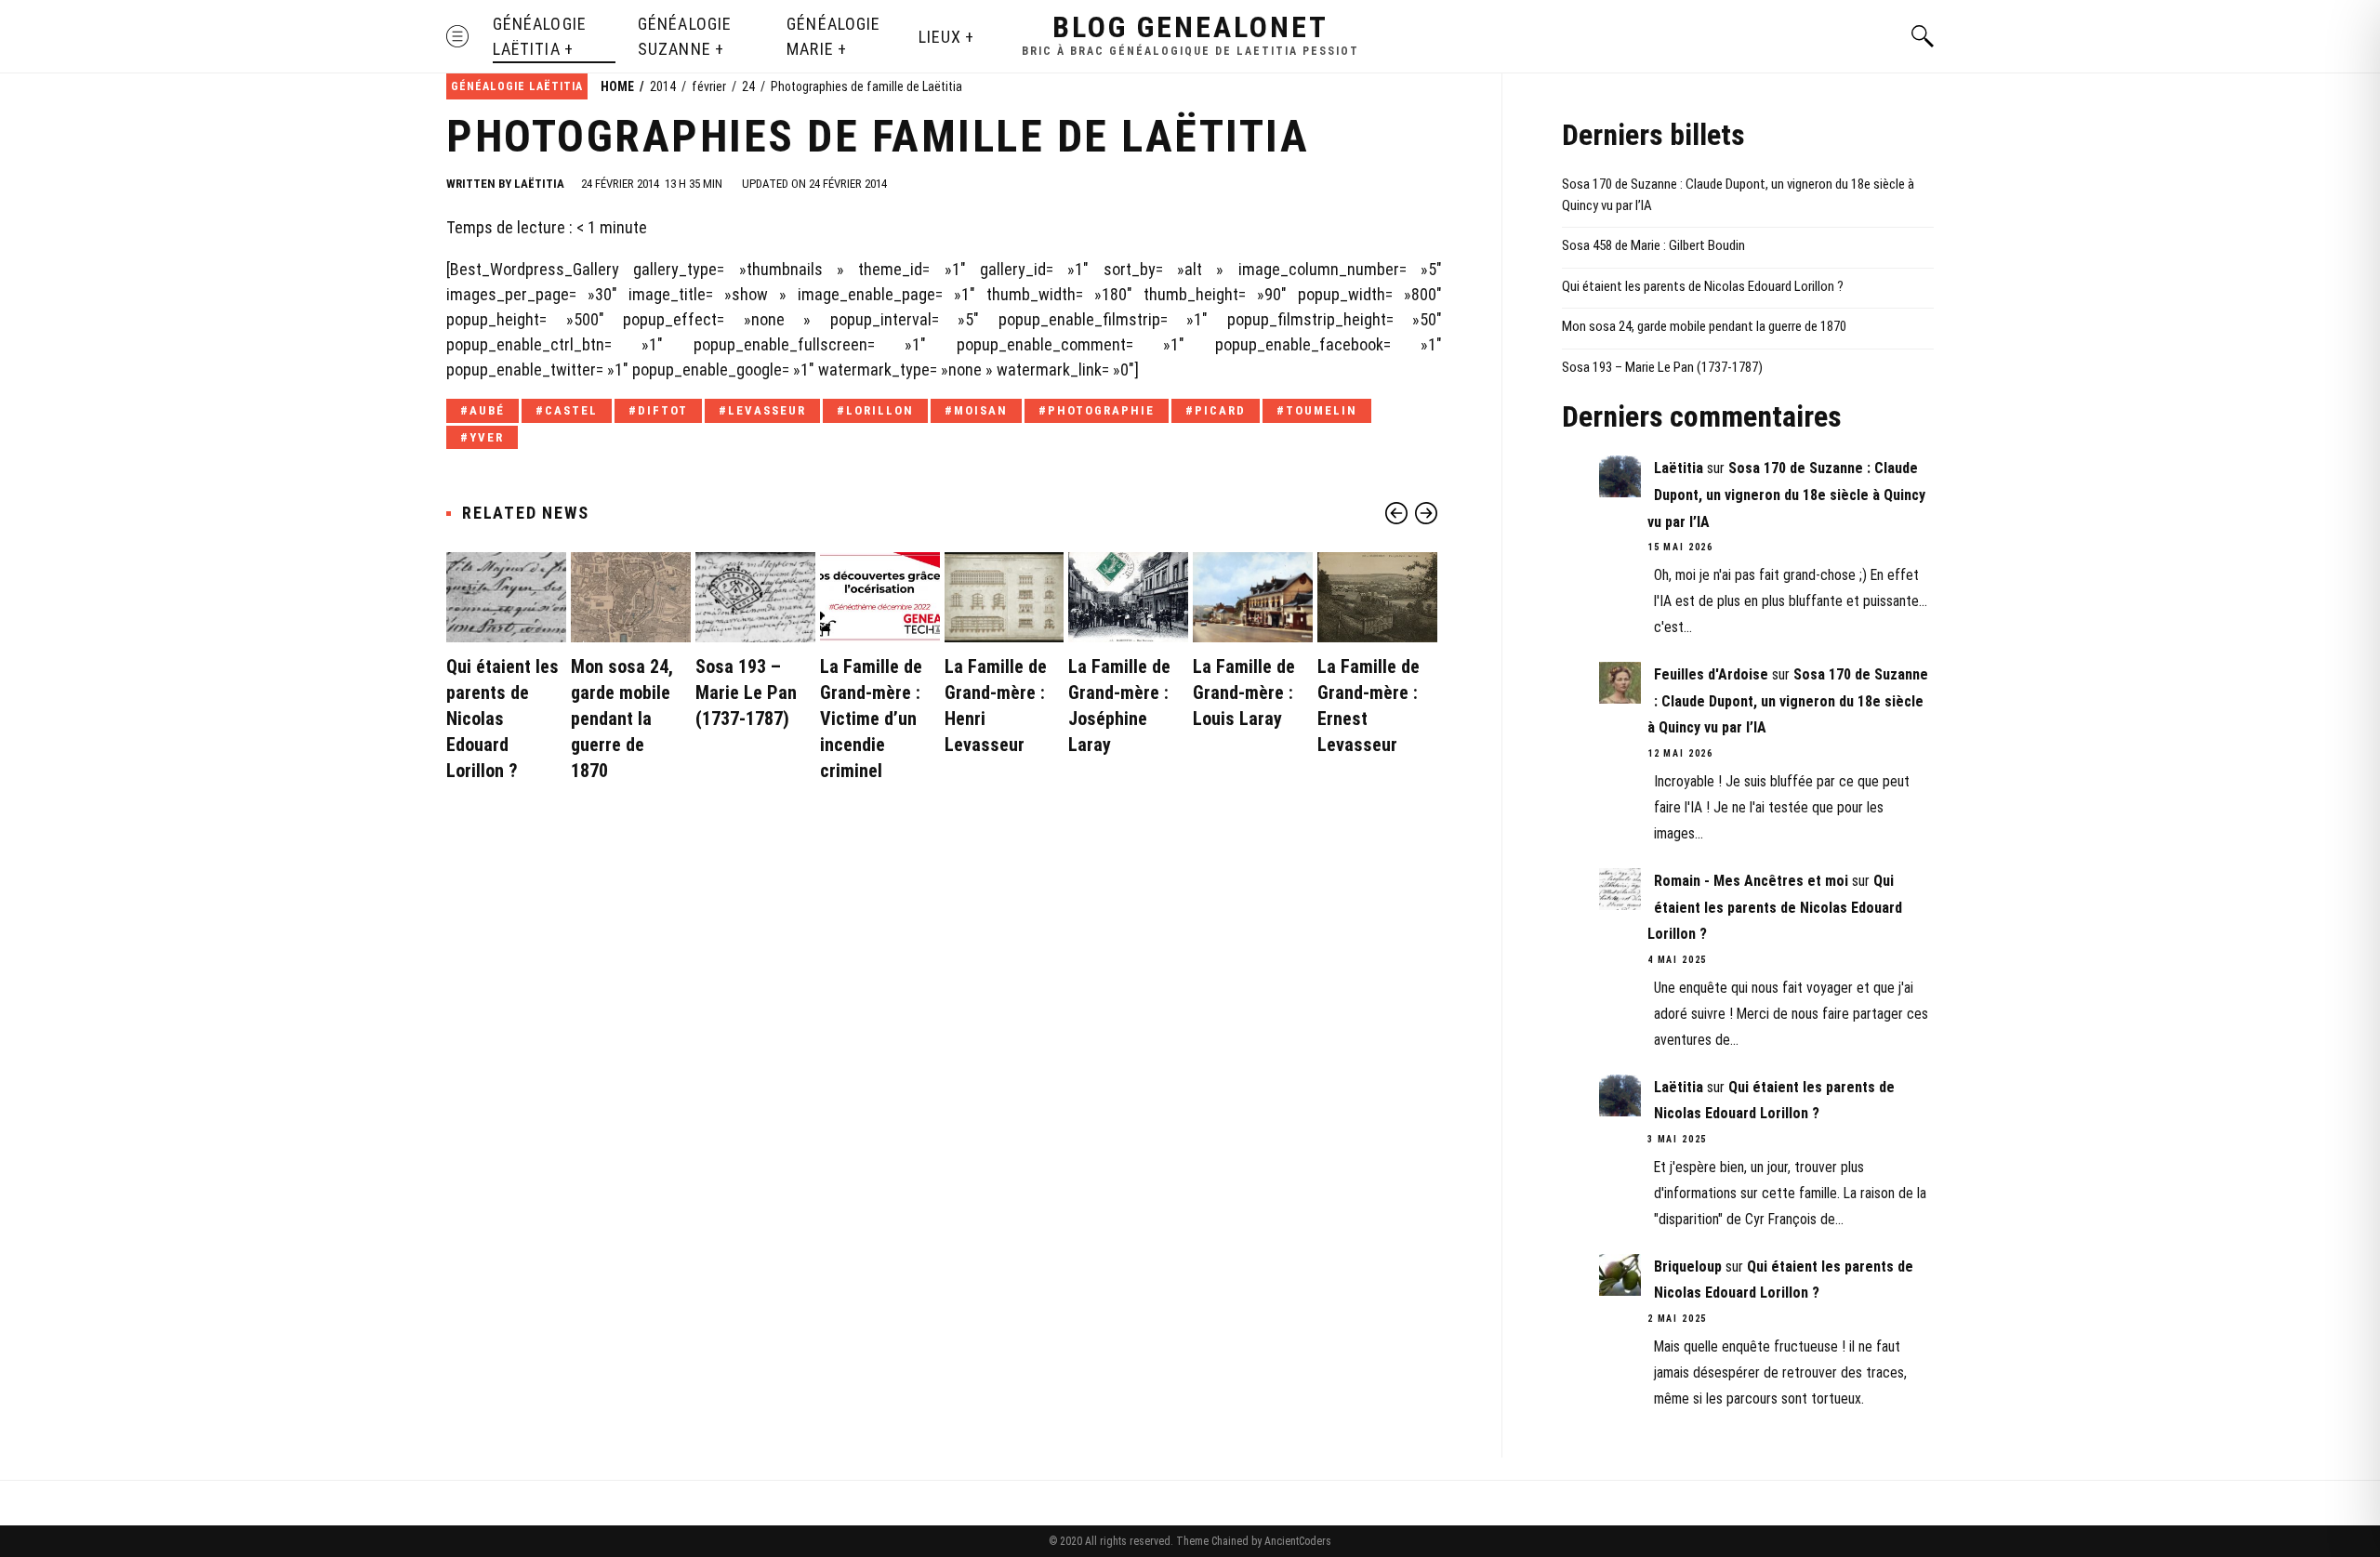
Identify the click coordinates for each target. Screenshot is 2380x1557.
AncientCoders (1296, 1541)
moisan (981, 410)
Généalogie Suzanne (685, 36)
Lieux (940, 37)
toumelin (1322, 410)
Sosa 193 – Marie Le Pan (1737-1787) (746, 693)
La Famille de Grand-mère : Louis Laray (1244, 693)
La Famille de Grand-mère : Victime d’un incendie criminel (871, 719)
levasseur (767, 410)
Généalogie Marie (833, 36)
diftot (663, 410)
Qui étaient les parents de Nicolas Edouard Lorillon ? (502, 719)
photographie (1101, 410)
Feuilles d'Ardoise (1711, 674)
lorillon (880, 410)
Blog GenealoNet (1190, 27)
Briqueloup (1688, 1267)
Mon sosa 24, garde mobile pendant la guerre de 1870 (622, 719)
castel (571, 410)
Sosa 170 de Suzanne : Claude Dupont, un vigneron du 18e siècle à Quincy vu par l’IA (1738, 195)
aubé (487, 410)
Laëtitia (539, 184)
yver (487, 437)
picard (1220, 410)
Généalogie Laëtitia (540, 36)
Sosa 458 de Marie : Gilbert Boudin (1653, 245)
